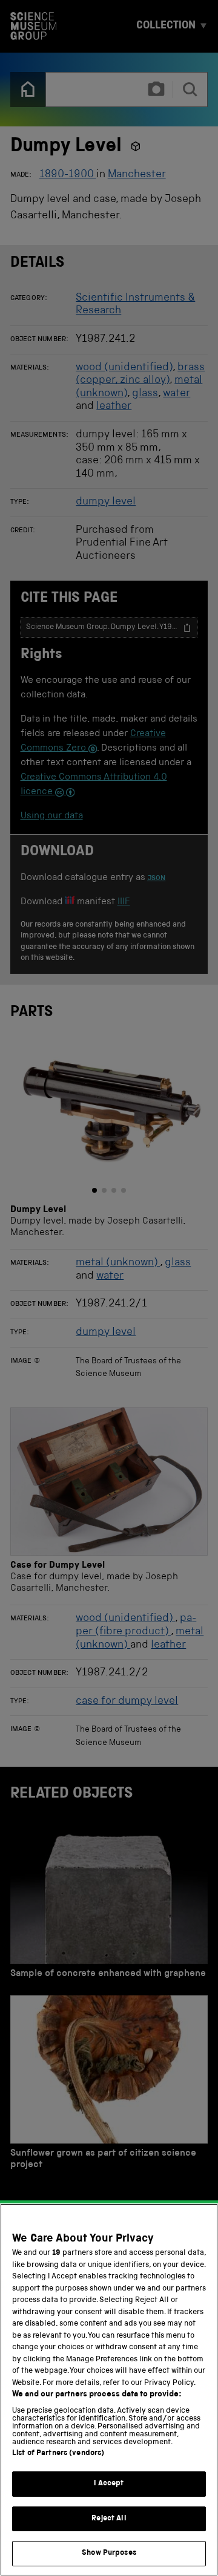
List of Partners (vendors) (58, 2454)
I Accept (109, 2484)
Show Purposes (109, 2553)
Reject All (109, 2519)
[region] (109, 2390)
